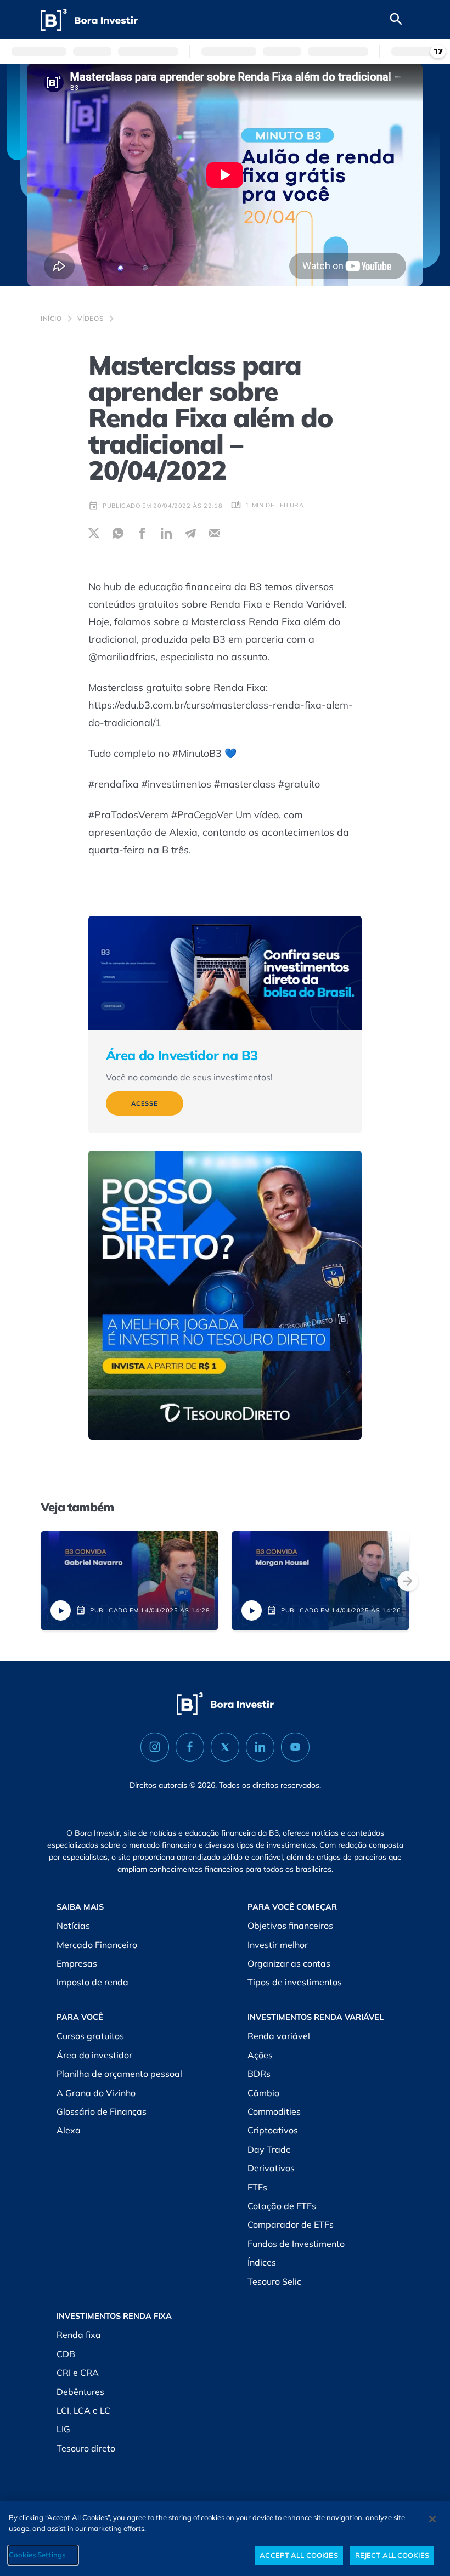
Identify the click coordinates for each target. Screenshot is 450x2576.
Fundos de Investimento (296, 2244)
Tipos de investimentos (295, 1982)
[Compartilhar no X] (94, 533)
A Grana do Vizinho (96, 2093)
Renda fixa (79, 2335)
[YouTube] (295, 1747)
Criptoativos (273, 2130)
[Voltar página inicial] (89, 20)
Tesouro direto (86, 2448)
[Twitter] (225, 1747)
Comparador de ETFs (291, 2224)
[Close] (432, 2519)
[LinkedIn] (260, 1747)
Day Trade (269, 2149)
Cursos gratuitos (90, 2036)
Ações (260, 2055)
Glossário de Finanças (102, 2111)
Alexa (69, 2130)
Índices (262, 2262)
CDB (66, 2354)
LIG (63, 2429)
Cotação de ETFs (282, 2206)
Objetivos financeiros (290, 1926)
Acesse (145, 1103)
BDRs (259, 2074)
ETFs (257, 2187)
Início (51, 318)
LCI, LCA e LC (83, 2410)
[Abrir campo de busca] (396, 20)
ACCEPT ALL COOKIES (299, 2555)
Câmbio (263, 2093)
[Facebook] (190, 1747)
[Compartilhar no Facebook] (142, 533)
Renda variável (279, 2036)
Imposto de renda (92, 1982)
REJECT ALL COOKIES (392, 2555)
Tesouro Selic (274, 2281)
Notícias (73, 1926)
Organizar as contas (289, 1963)
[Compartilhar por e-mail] (215, 533)
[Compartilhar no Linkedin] (166, 533)
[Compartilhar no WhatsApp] (118, 533)
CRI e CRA (78, 2373)
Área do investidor (94, 2055)
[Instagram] (155, 1747)
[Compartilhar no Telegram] (190, 533)
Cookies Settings (37, 2555)
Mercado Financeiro (97, 1945)
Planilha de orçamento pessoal (119, 2074)
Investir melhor (278, 1945)
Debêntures (80, 2392)
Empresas (77, 1963)
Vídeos (91, 318)
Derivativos (271, 2168)
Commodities (274, 2111)
